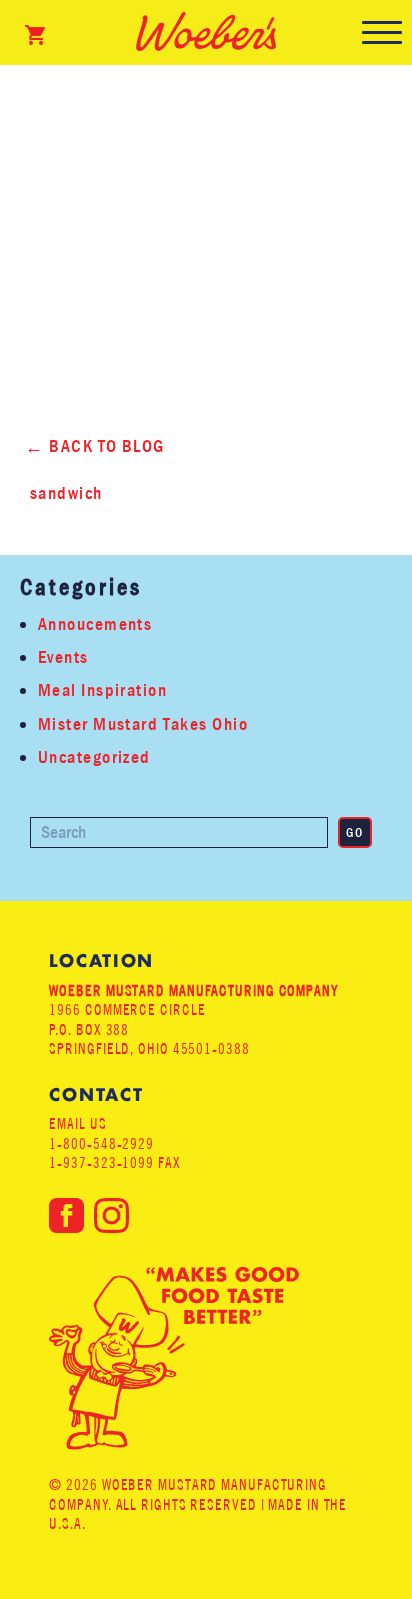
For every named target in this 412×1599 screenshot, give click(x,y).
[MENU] (382, 32)
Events (63, 657)
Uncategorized (94, 757)
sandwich (66, 493)
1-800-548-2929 (101, 1143)
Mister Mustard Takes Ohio (143, 724)
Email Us (77, 1123)
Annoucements (95, 624)
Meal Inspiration (102, 690)
